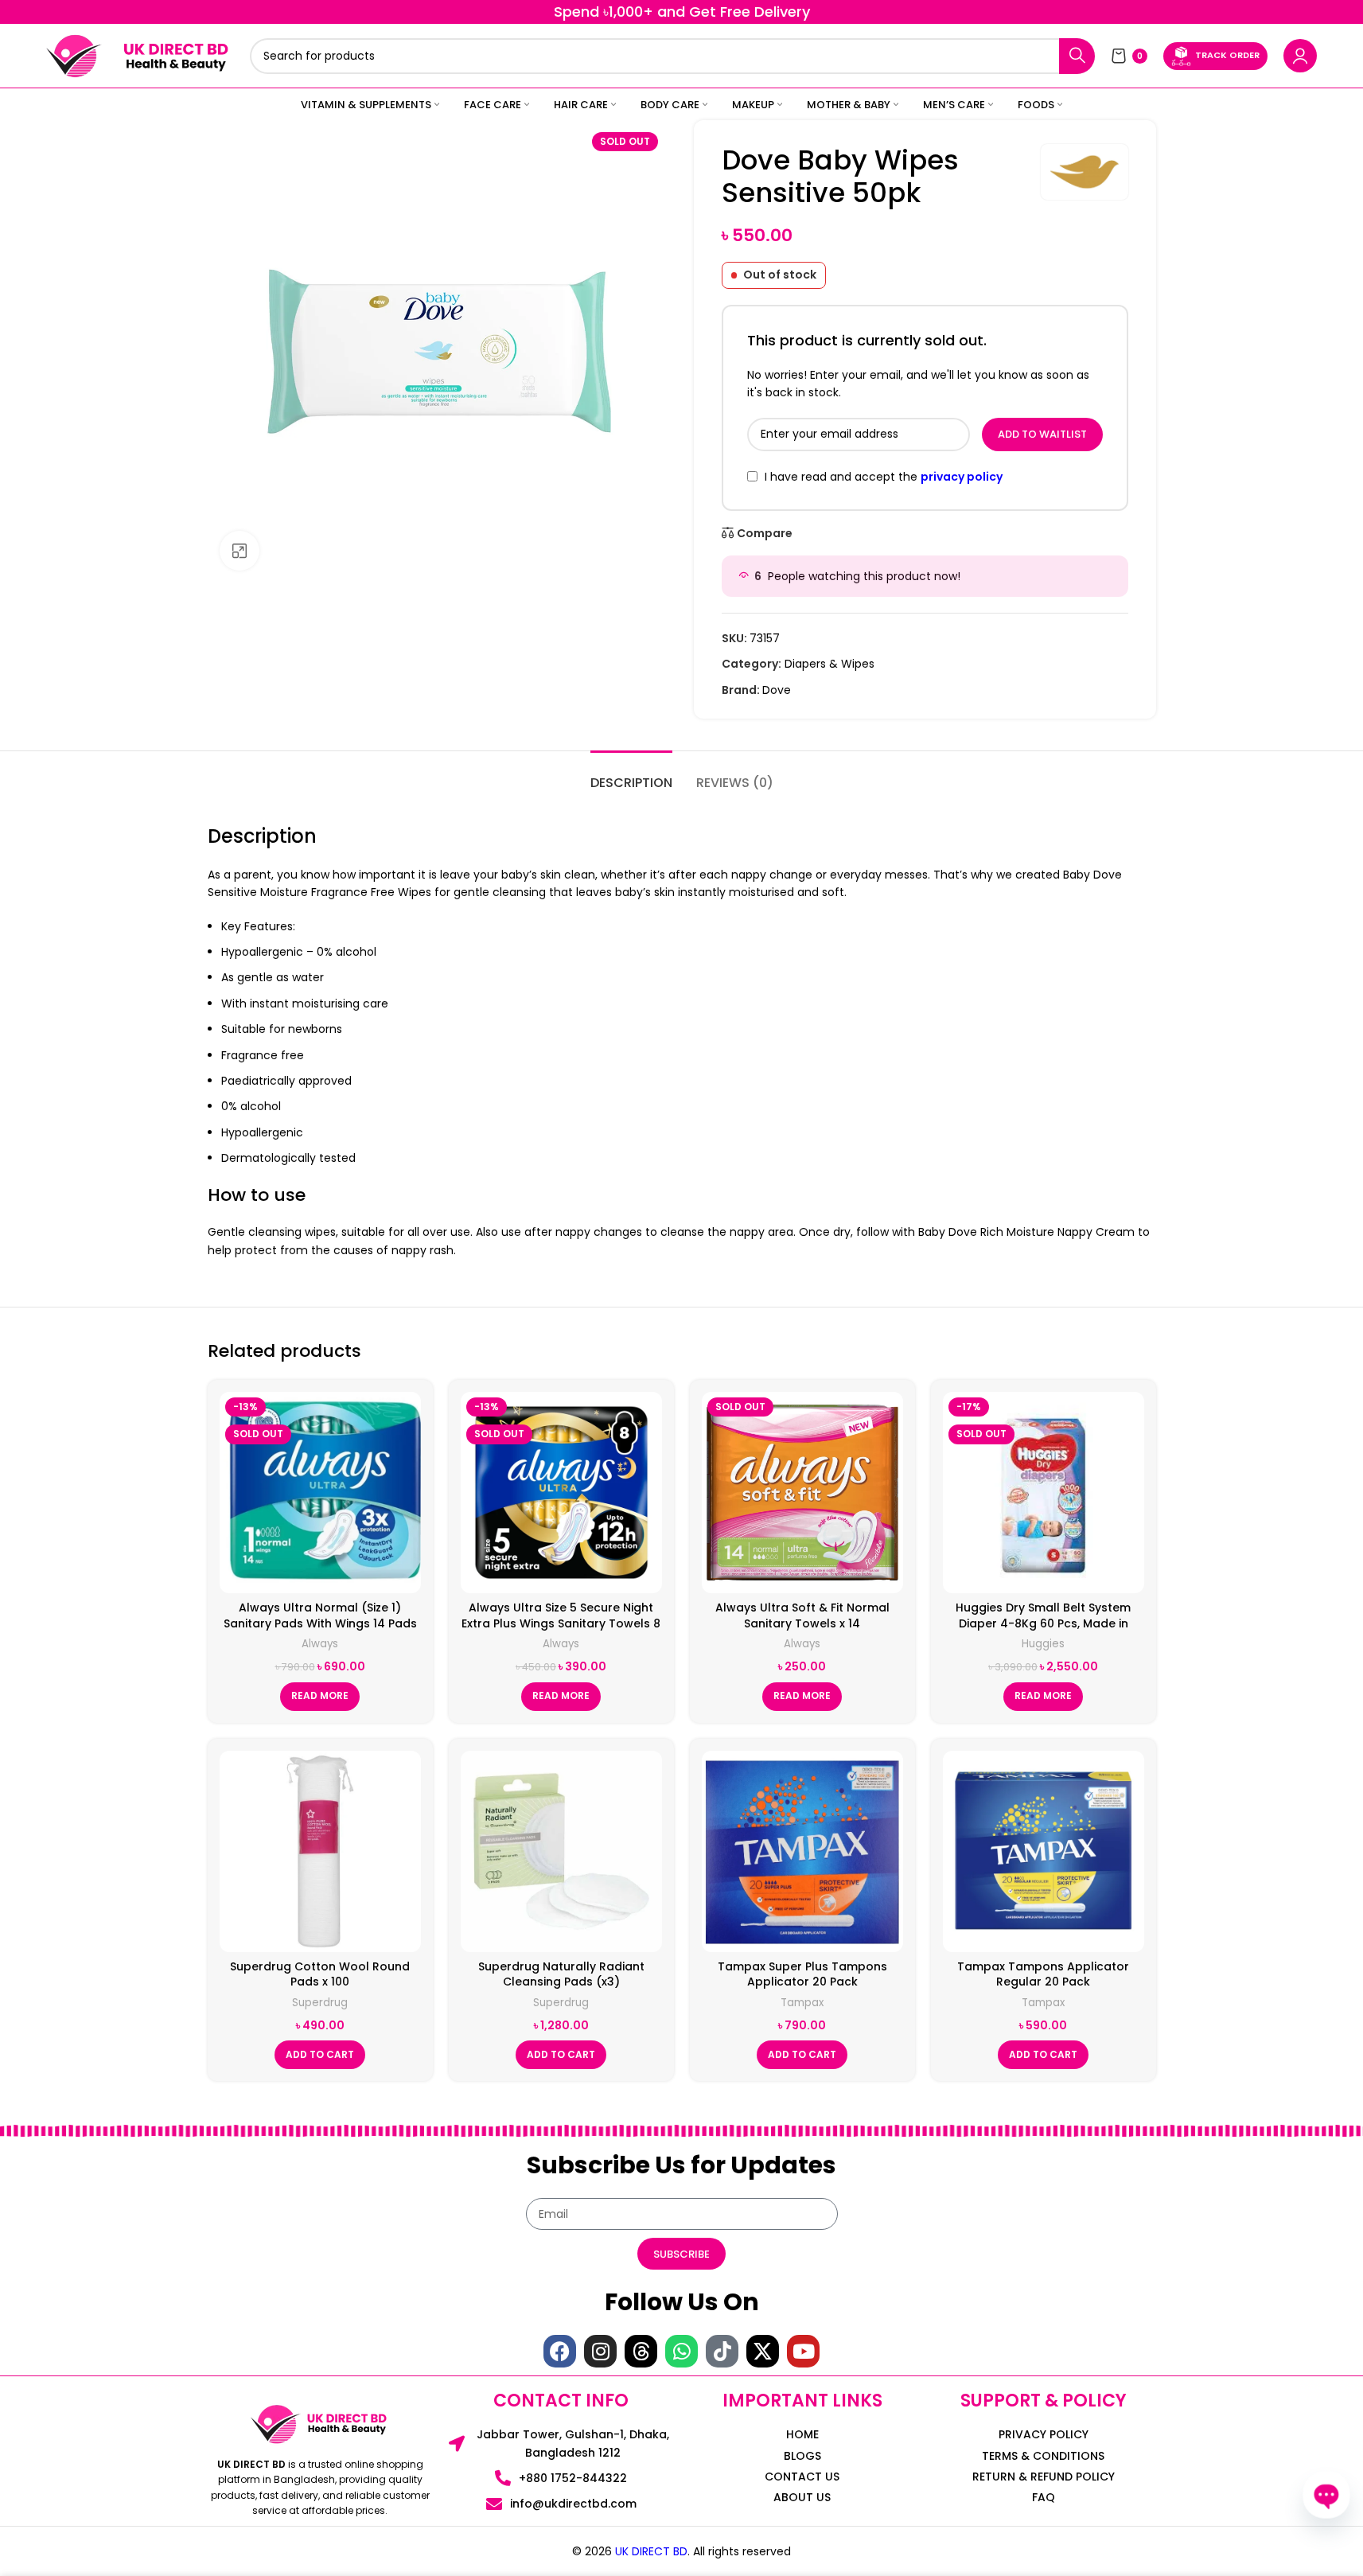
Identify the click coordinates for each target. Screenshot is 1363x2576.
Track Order (1227, 55)
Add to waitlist (1042, 434)
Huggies (1043, 1644)
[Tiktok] (722, 2351)
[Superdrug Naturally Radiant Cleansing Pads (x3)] (561, 1851)
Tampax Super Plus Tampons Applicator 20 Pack (802, 1974)
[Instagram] (600, 2351)
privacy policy (962, 477)
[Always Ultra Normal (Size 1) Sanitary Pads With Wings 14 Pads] (320, 1493)
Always (320, 1644)
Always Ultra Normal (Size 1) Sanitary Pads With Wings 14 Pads (320, 1615)
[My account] (1300, 56)
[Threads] (641, 2351)
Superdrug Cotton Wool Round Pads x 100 (320, 1974)
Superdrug (320, 2003)
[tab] (631, 775)
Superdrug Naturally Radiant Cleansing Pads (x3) (561, 1974)
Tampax (802, 2003)
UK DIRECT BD (651, 2551)
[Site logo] (74, 55)
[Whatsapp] (681, 2351)
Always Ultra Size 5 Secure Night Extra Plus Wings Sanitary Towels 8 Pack (561, 1623)
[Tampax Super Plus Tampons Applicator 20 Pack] (802, 1851)
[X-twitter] (763, 2351)
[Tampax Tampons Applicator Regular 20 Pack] (1044, 1851)
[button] (320, 2055)
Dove (777, 690)
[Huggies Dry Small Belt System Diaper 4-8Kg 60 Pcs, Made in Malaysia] (1044, 1493)
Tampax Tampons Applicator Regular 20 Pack (1043, 1974)
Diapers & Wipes (829, 664)
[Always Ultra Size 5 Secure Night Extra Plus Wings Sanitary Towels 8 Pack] (561, 1493)
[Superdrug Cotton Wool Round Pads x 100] (320, 1851)
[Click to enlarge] (239, 551)
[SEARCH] (1077, 56)
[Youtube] (803, 2351)
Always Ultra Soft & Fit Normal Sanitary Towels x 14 (802, 1615)
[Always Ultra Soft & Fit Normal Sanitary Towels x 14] (802, 1493)
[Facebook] (560, 2351)
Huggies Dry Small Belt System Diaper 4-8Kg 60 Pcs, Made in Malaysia (1043, 1623)
